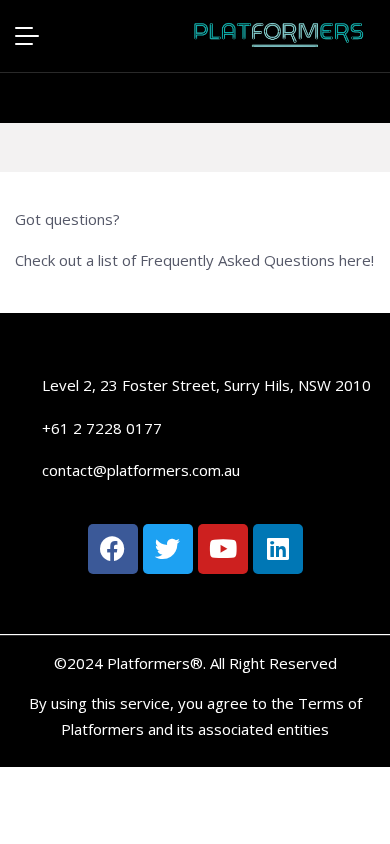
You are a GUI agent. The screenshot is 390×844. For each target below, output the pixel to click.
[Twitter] (168, 549)
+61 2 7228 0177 (102, 428)
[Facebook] (113, 549)
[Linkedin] (278, 549)
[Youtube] (223, 549)
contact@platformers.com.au (141, 470)
